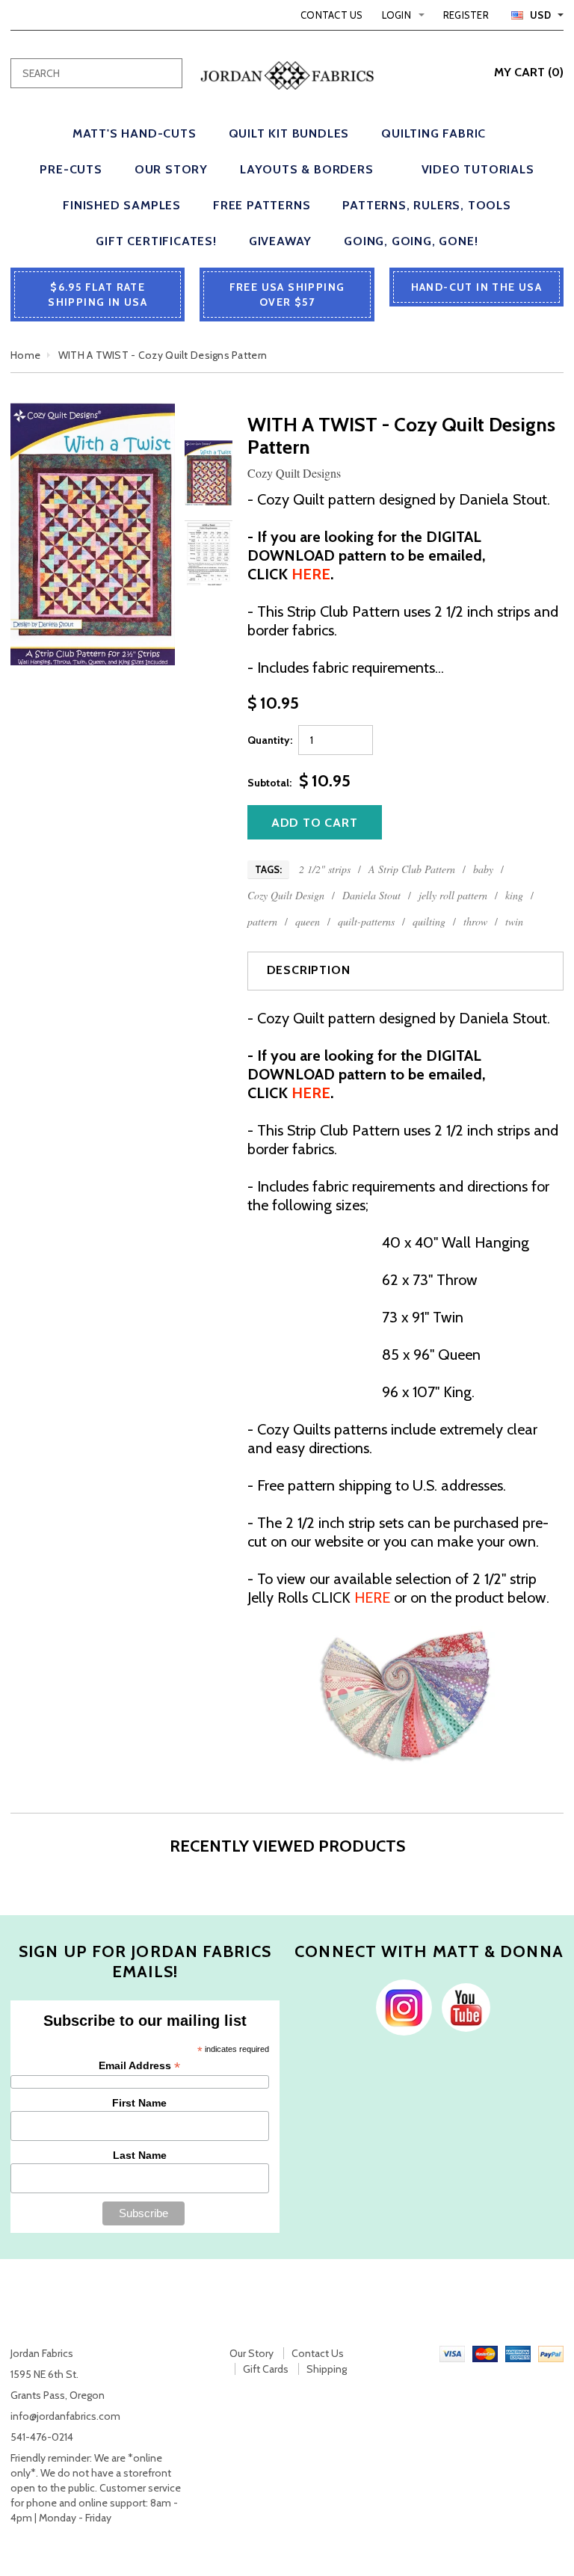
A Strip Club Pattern (412, 869)
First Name (139, 2103)
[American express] (518, 2353)
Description (309, 970)
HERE (372, 1597)
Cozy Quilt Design (286, 895)
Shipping (327, 2369)
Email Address (139, 2066)
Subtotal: (269, 783)
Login (396, 15)
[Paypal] (551, 2353)
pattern (262, 921)
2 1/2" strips (325, 869)
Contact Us (332, 15)
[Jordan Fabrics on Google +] (462, 2006)
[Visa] (452, 2353)
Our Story (251, 2353)
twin (514, 921)
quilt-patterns (366, 921)
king (514, 895)
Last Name (140, 2155)
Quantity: (270, 740)
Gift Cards (266, 2369)
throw (475, 921)
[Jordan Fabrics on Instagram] (400, 2006)
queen (308, 921)
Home (25, 355)
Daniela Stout (371, 895)
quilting (429, 921)
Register (466, 15)
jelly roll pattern (453, 895)
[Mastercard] (485, 2353)
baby (483, 869)
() (529, 72)
